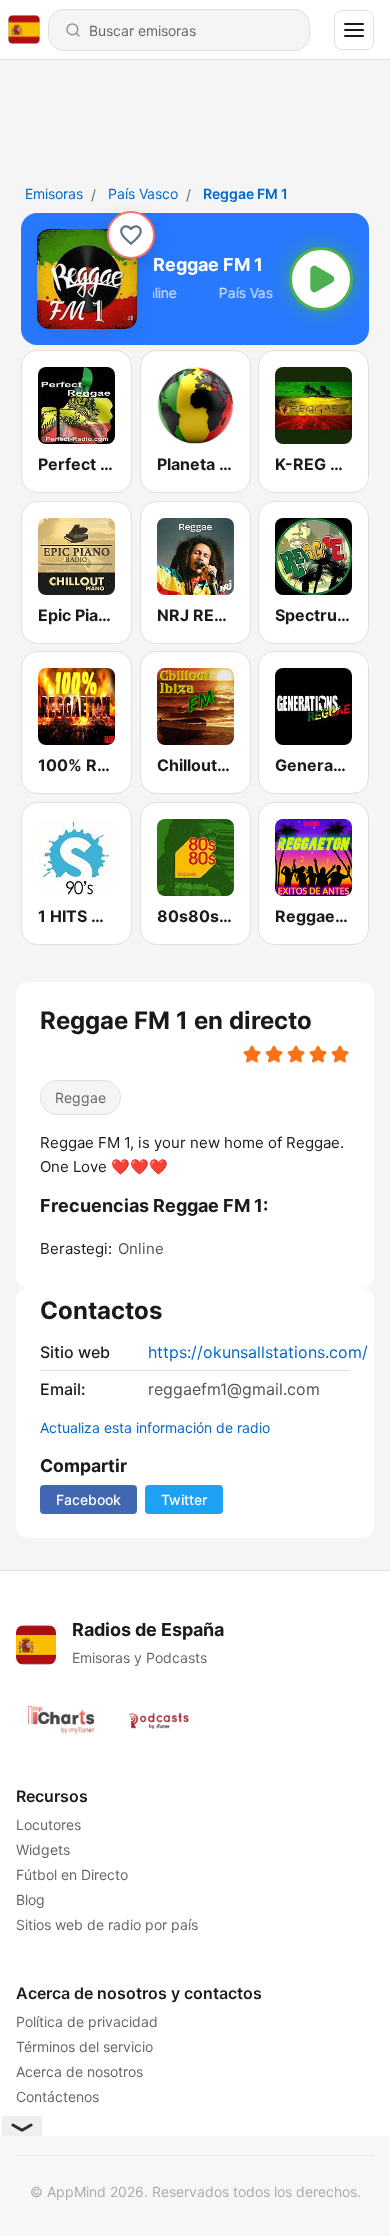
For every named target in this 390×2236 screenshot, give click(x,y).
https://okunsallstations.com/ (258, 1352)
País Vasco (143, 193)
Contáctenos (57, 2096)
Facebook (88, 1499)
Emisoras (54, 193)
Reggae (80, 1097)
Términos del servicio (84, 2046)
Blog (30, 1899)
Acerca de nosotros (79, 2071)
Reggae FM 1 (245, 193)
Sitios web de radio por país (107, 1924)
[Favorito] (131, 235)
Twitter (184, 1499)
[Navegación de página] (354, 30)
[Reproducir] (321, 279)
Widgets (43, 1849)
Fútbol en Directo (72, 1874)
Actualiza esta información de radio (155, 1427)
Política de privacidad (87, 2021)
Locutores (48, 1824)
